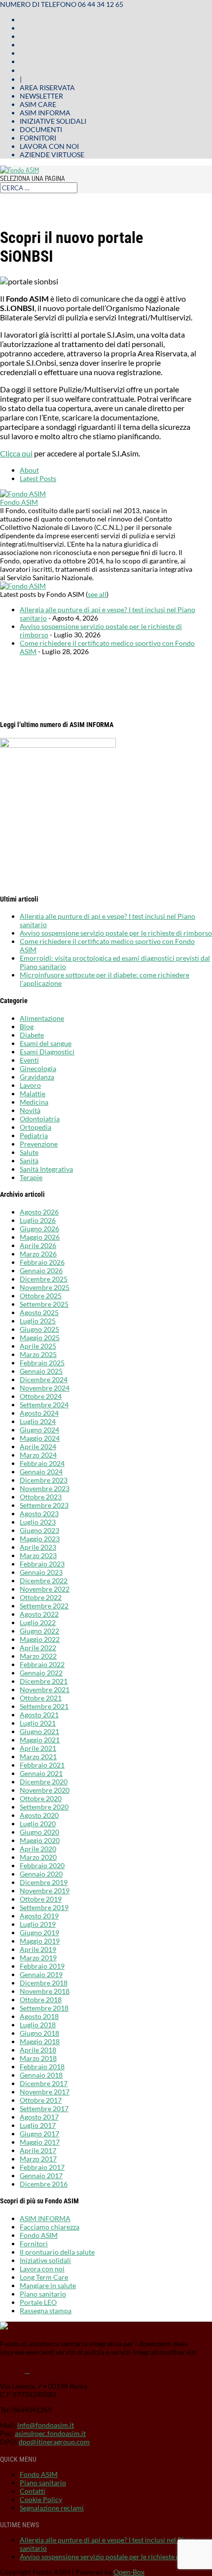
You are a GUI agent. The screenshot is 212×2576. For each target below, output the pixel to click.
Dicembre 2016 (44, 2184)
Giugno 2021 (39, 1731)
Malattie (33, 1094)
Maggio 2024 (40, 1438)
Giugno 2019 (39, 1932)
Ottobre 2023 (41, 1497)
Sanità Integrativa (46, 1169)
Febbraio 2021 (42, 1765)
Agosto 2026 (39, 1212)
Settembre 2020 (44, 1807)
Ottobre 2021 (41, 1698)
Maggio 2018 (40, 2041)
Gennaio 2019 (41, 1974)
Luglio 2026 (38, 1220)
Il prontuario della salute (57, 2252)
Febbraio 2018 (42, 2067)
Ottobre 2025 (41, 1296)
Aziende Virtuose (52, 155)
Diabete (32, 1035)
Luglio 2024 (38, 1421)
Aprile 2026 (38, 1245)
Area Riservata (47, 87)
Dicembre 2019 (44, 1882)
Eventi (29, 1060)
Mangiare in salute (48, 2285)
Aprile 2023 (38, 1547)
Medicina (34, 1102)
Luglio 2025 (38, 1321)
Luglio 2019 (38, 1924)
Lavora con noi (49, 146)
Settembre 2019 (44, 1907)
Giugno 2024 (39, 1430)
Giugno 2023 (39, 1530)
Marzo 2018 (38, 2058)
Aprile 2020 (38, 1849)
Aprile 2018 (38, 2050)
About (29, 470)
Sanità (29, 1161)
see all (97, 594)
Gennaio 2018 (41, 2075)
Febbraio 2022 (42, 1664)
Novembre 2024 (45, 1388)
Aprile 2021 (38, 1748)
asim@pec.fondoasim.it (50, 2433)
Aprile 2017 (38, 2150)
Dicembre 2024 (44, 1379)
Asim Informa (45, 113)
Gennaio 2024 (41, 1472)
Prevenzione (39, 1144)
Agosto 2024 (39, 1413)
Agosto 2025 (39, 1312)
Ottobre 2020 (41, 1798)
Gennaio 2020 (41, 1874)
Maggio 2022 (40, 1639)
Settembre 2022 (44, 1606)
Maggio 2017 (40, 2142)
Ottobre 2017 (41, 2100)
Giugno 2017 (39, 2134)
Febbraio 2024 (42, 1463)
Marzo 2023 (38, 1555)
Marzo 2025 (38, 1354)
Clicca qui (16, 453)
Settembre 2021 (44, 1706)
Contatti (33, 2491)
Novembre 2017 (45, 2092)
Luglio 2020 (38, 1824)
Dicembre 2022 (44, 1581)
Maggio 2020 (40, 1840)
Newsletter (41, 96)
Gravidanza (37, 1077)
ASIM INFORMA (45, 2218)
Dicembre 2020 (44, 1782)
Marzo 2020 (38, 1857)
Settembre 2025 (44, 1304)
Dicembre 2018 (44, 1983)
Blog (27, 1027)
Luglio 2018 (38, 2025)
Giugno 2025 (39, 1329)
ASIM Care (38, 104)
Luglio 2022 (38, 1622)
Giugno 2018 (39, 2033)
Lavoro (30, 1085)
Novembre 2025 (45, 1287)
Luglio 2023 (38, 1522)
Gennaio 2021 (41, 1773)
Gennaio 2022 (41, 1673)
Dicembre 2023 (44, 1480)
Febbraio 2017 (42, 2167)
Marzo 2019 (38, 1958)
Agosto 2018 (39, 2016)
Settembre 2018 (44, 2008)
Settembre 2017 (44, 2108)
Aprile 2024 (38, 1446)
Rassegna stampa (46, 2311)
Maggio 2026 (40, 1237)
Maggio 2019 (40, 1941)
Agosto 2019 (39, 1916)
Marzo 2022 (38, 1656)
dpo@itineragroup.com (54, 2442)
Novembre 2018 (45, 1991)
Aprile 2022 (38, 1648)
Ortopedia (35, 1127)
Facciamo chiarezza (50, 2227)
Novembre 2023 (45, 1488)
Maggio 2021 (40, 1740)
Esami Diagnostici (47, 1052)
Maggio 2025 (40, 1338)
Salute (29, 1152)
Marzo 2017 (38, 2159)
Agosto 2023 (39, 1514)
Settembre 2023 (44, 1505)
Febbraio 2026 (42, 1262)
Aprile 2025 (38, 1346)
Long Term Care (44, 2277)
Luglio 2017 (38, 2125)
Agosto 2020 (39, 1815)
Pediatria (34, 1135)
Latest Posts (38, 478)
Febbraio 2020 (42, 1865)
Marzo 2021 (38, 1757)
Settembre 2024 (44, 1405)
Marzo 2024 (38, 1455)
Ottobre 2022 (41, 1597)
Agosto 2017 (39, 2117)
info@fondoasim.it (46, 2425)
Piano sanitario (43, 2294)
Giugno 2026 (39, 1229)
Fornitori (38, 138)
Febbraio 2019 (42, 1966)
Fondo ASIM (19, 502)
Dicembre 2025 (44, 1279)
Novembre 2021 (45, 1689)
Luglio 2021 (38, 1723)
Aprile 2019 (38, 1949)
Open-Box (129, 2572)
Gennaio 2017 (41, 2176)
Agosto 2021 (39, 1715)
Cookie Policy (41, 2499)
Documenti (41, 129)
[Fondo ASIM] (23, 494)
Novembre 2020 (45, 1790)
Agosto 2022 (39, 1614)
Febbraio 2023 (42, 1564)
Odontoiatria (40, 1119)
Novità (30, 1110)
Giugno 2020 (39, 1832)
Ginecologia (38, 1068)
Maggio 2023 (40, 1539)
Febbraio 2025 (42, 1363)
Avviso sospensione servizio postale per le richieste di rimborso (116, 933)
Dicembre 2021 (44, 1681)
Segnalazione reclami (52, 2508)
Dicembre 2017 (44, 2083)
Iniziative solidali (53, 121)
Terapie (31, 1177)
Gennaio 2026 (41, 1271)
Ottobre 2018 (41, 2000)
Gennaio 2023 (41, 1572)
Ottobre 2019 (41, 1899)
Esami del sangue (46, 1043)
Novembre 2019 (45, 1891)
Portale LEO (38, 2302)
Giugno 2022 (39, 1631)
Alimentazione (42, 1018)
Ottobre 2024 (41, 1396)
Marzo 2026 (38, 1254)
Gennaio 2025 (41, 1371)
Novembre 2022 (45, 1589)
